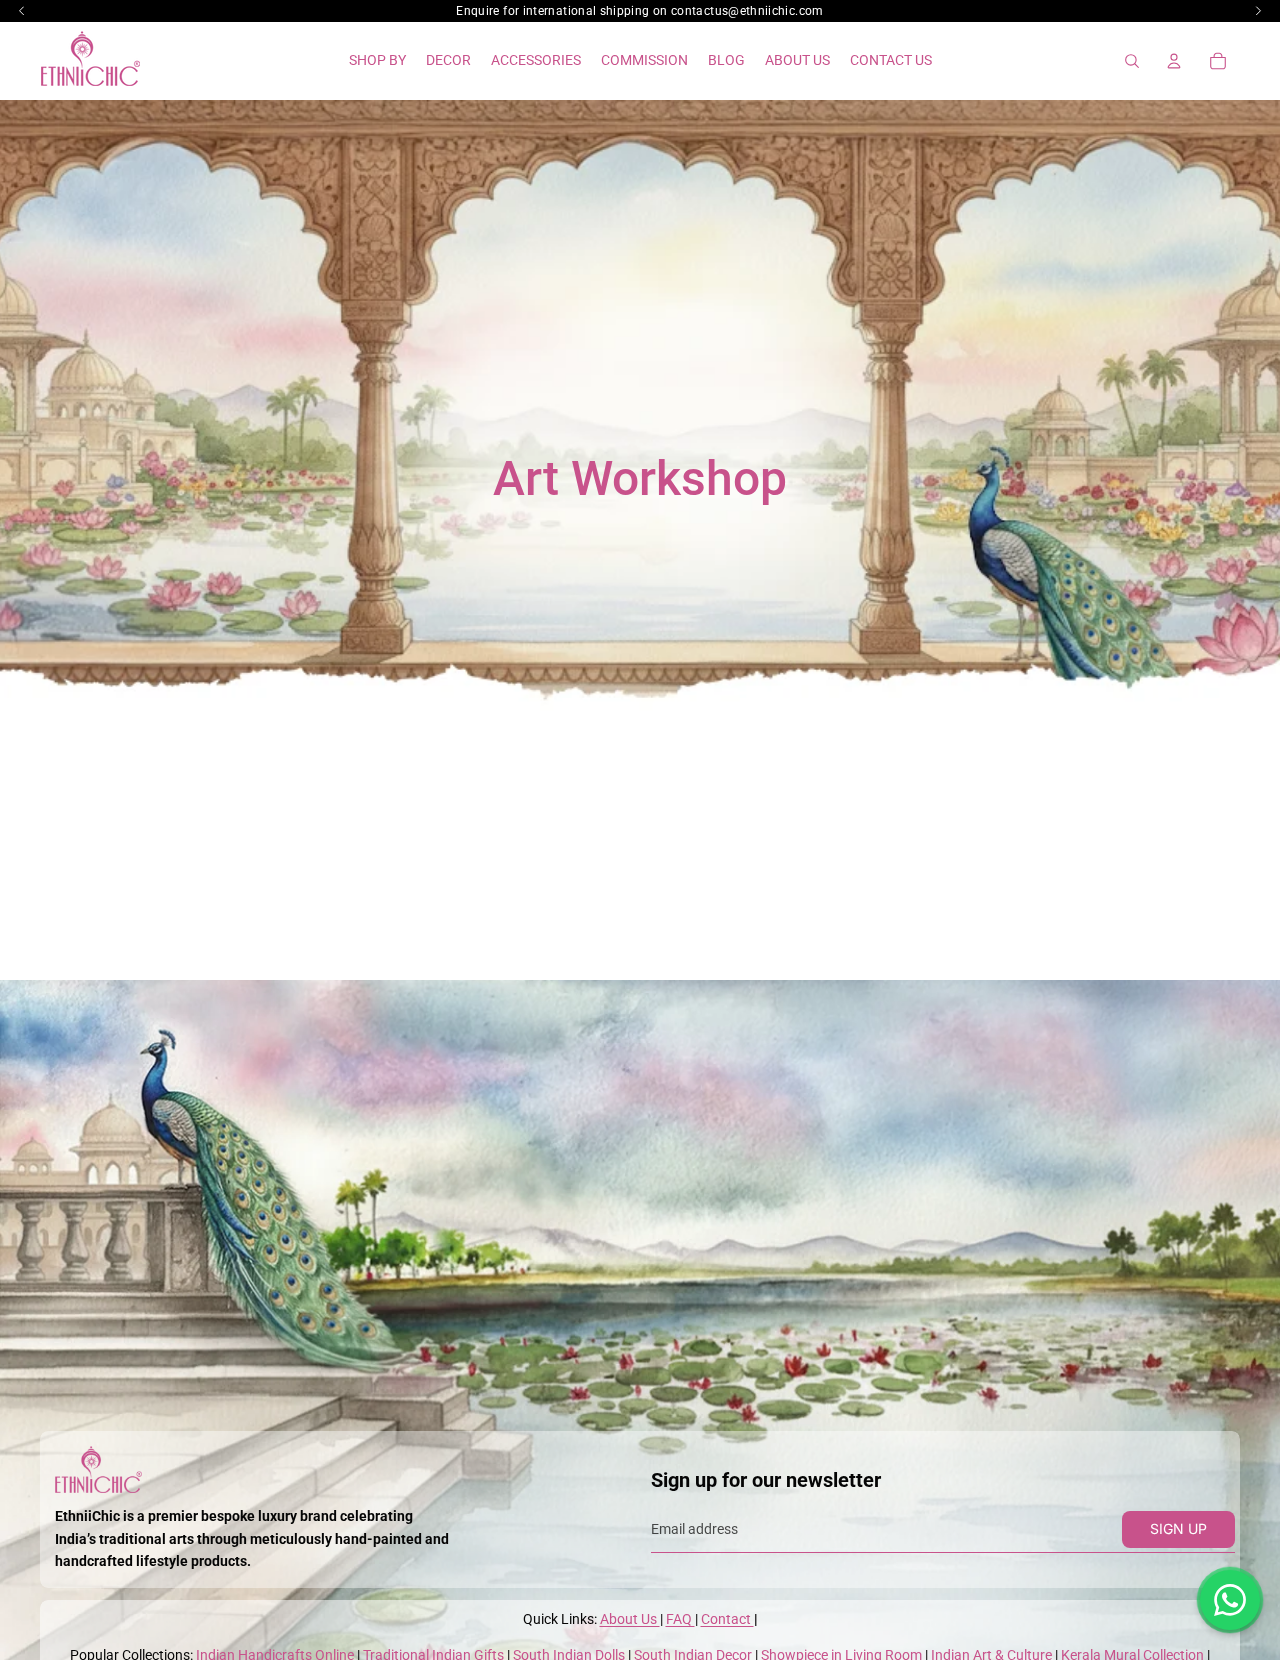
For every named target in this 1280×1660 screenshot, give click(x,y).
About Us (630, 1619)
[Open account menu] (1174, 61)
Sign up (1178, 1528)
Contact (727, 1619)
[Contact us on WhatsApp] (1230, 1600)
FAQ (680, 1619)
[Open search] (1132, 61)
